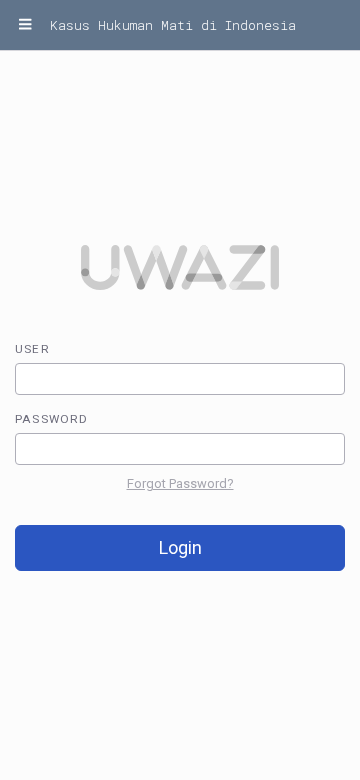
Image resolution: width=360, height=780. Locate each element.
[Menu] (25, 25)
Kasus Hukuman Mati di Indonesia (173, 25)
